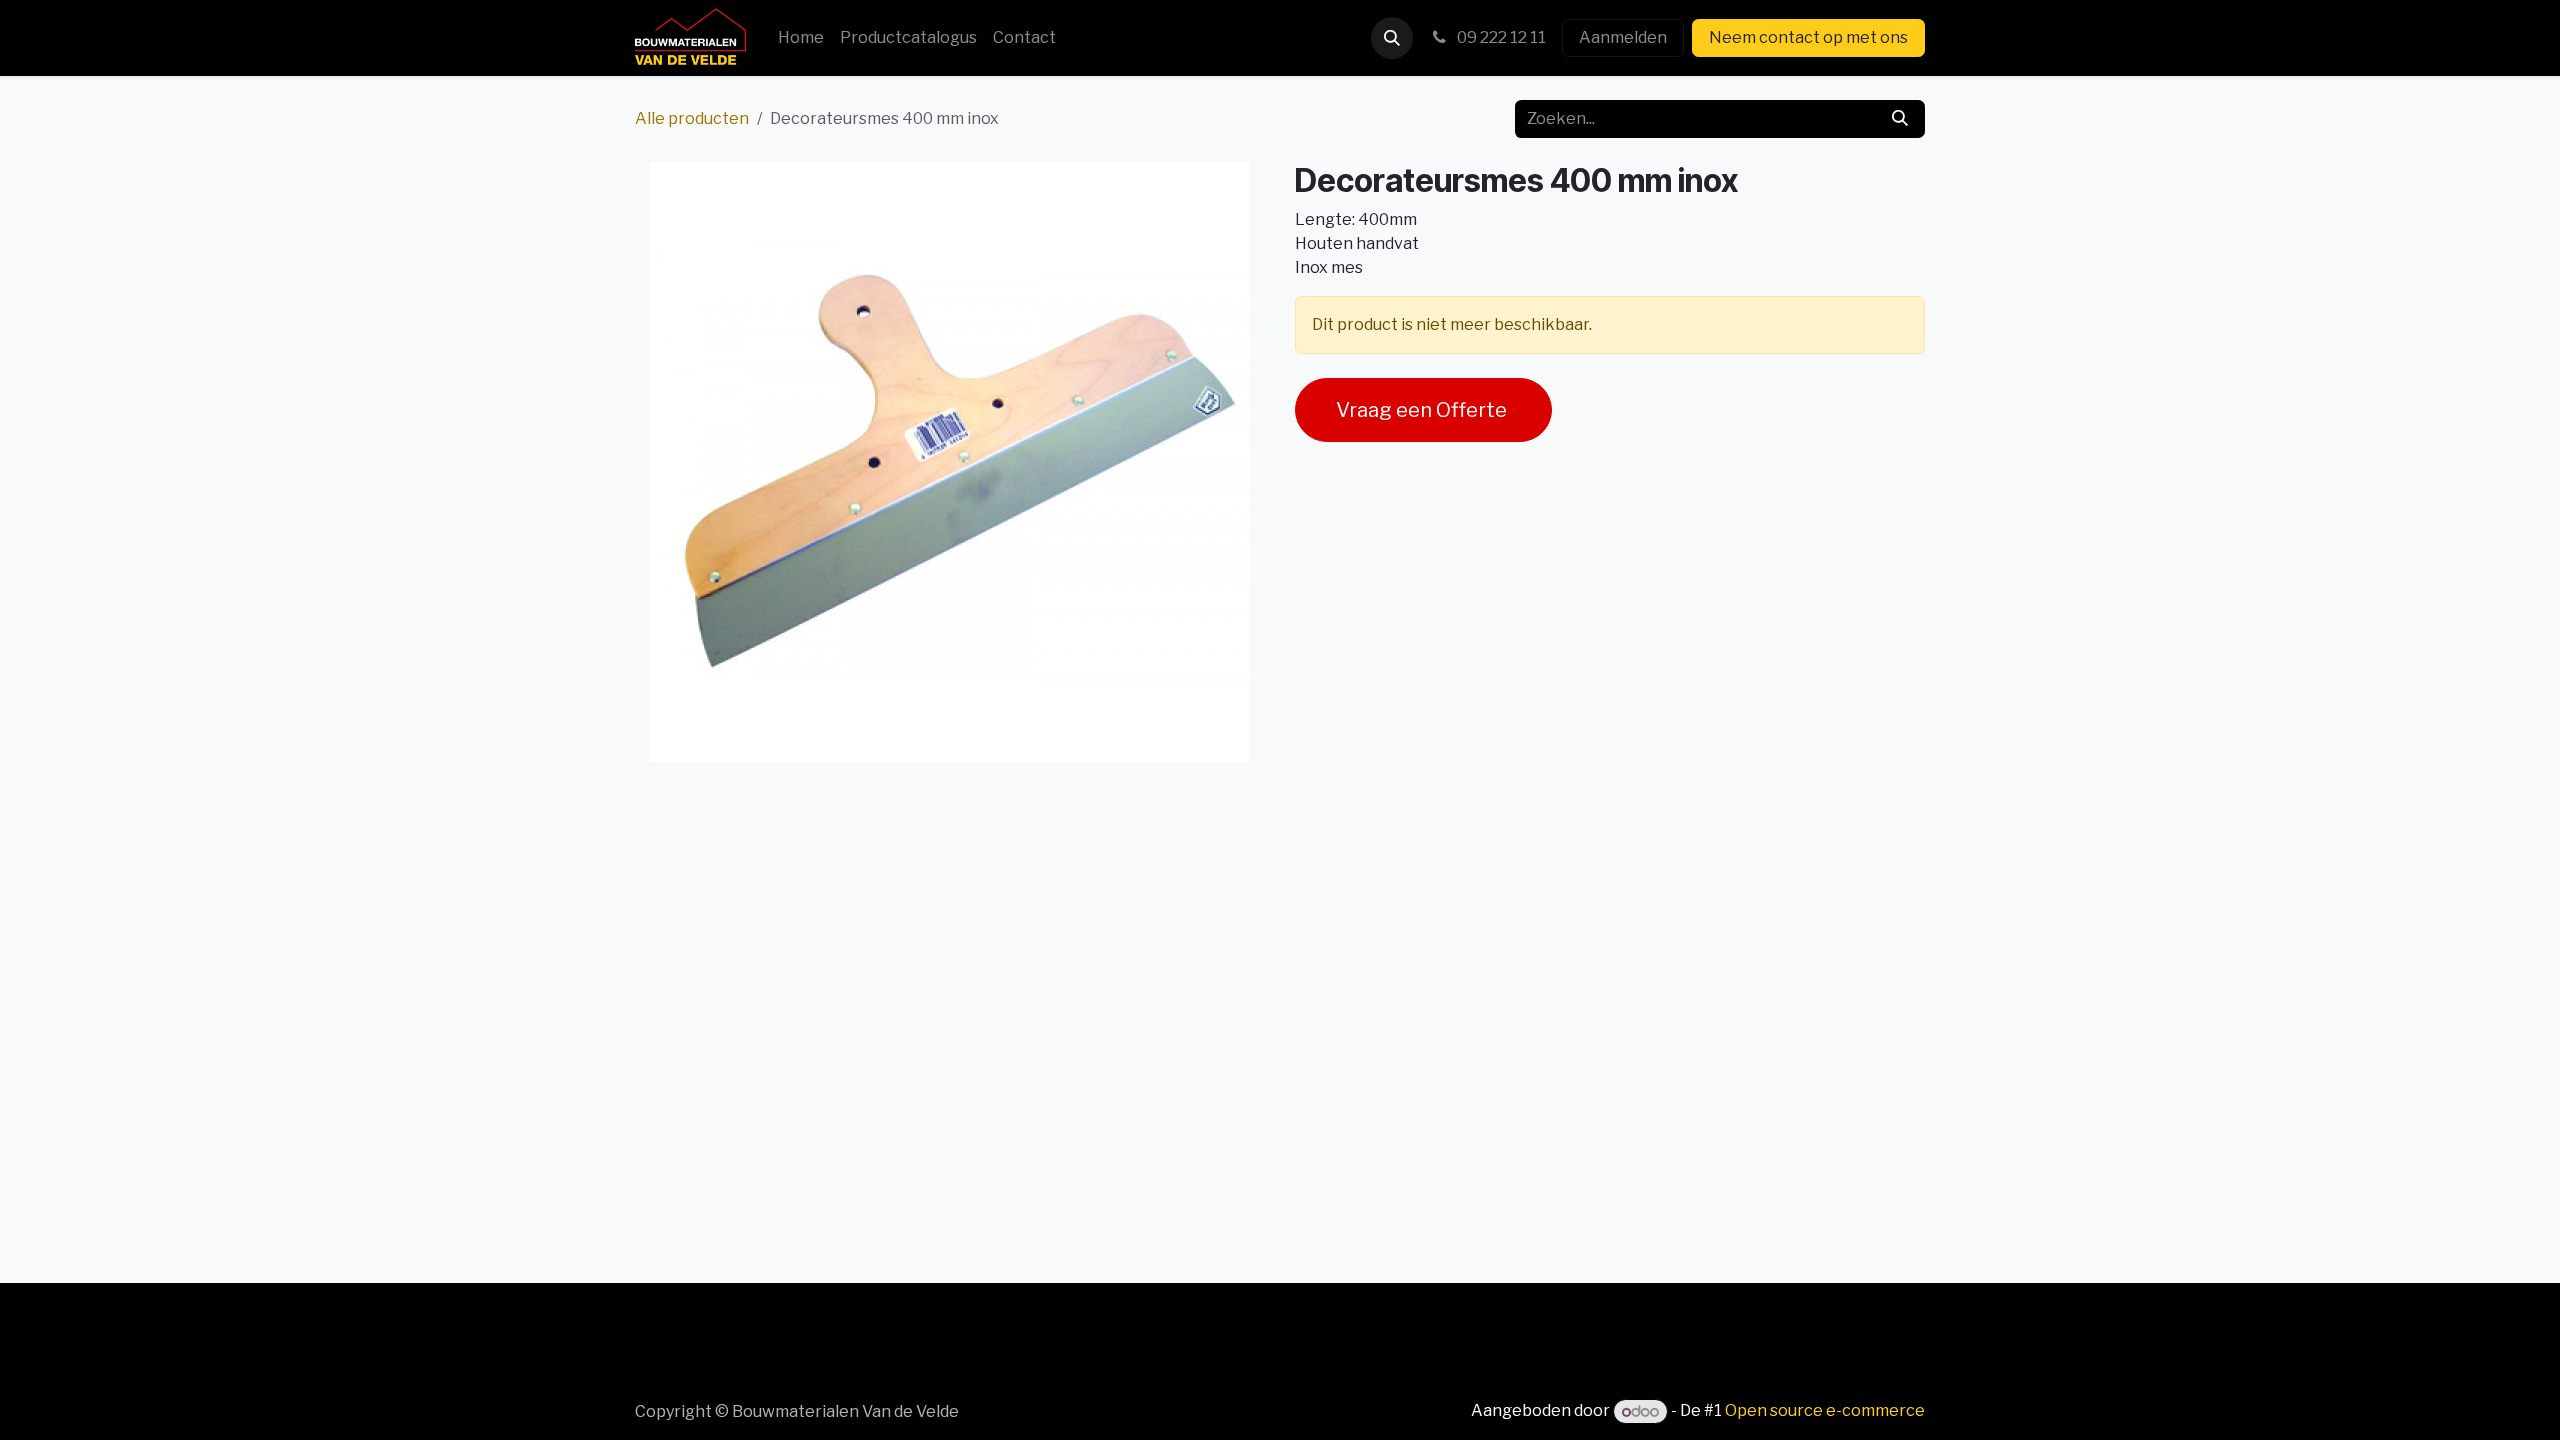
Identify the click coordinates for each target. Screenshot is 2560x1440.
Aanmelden (1623, 37)
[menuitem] (801, 38)
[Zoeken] (1900, 119)
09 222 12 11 (1500, 37)
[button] (1392, 38)
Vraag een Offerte (1423, 410)
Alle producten (692, 118)
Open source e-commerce (1825, 1411)
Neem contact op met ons (1808, 37)
